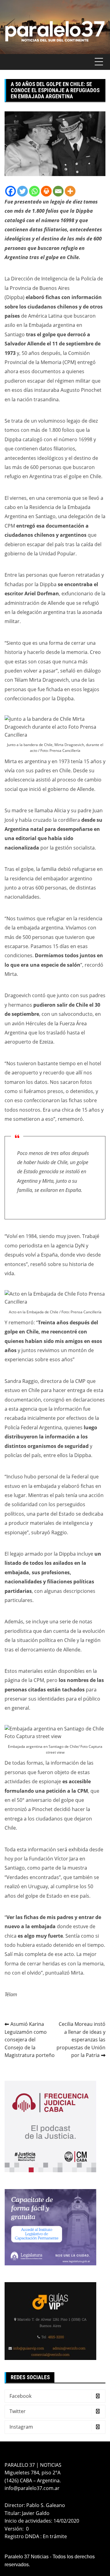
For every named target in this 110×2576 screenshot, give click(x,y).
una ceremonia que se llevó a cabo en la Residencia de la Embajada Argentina (54, 507)
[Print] (46, 191)
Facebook (20, 2396)
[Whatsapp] (34, 191)
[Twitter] (22, 191)
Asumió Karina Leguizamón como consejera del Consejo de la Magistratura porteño (30, 2040)
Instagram (21, 2427)
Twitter (18, 2411)
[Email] (58, 191)
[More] (70, 191)
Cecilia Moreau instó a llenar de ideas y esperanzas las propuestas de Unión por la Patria (81, 2040)
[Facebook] (11, 191)
